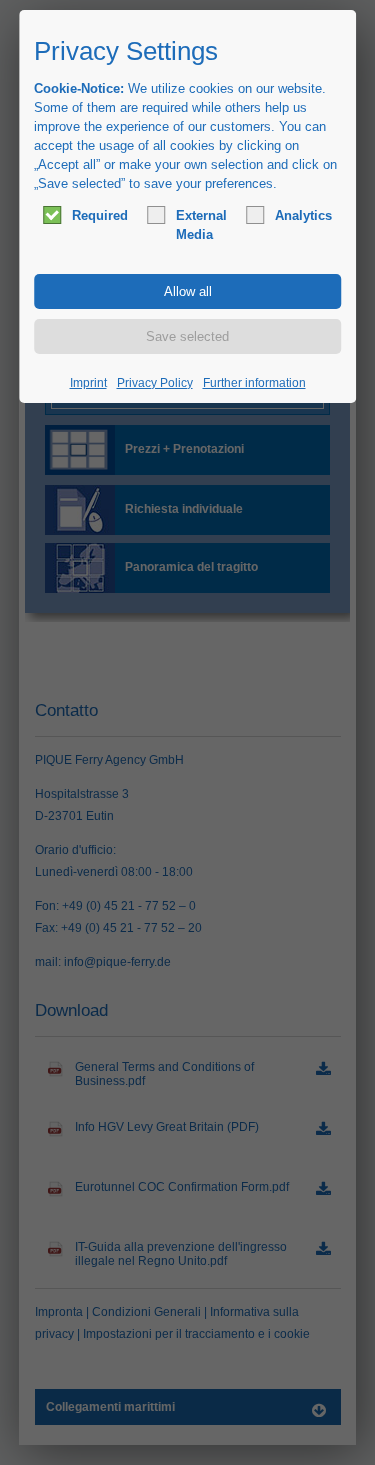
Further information (254, 383)
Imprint (88, 383)
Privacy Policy (155, 383)
